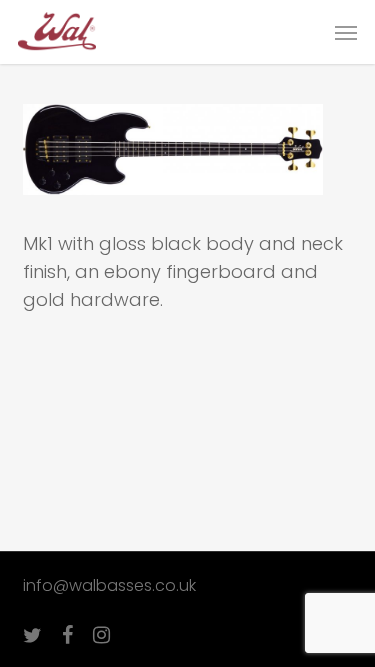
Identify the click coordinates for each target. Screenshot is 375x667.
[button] (346, 32)
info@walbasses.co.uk (109, 585)
